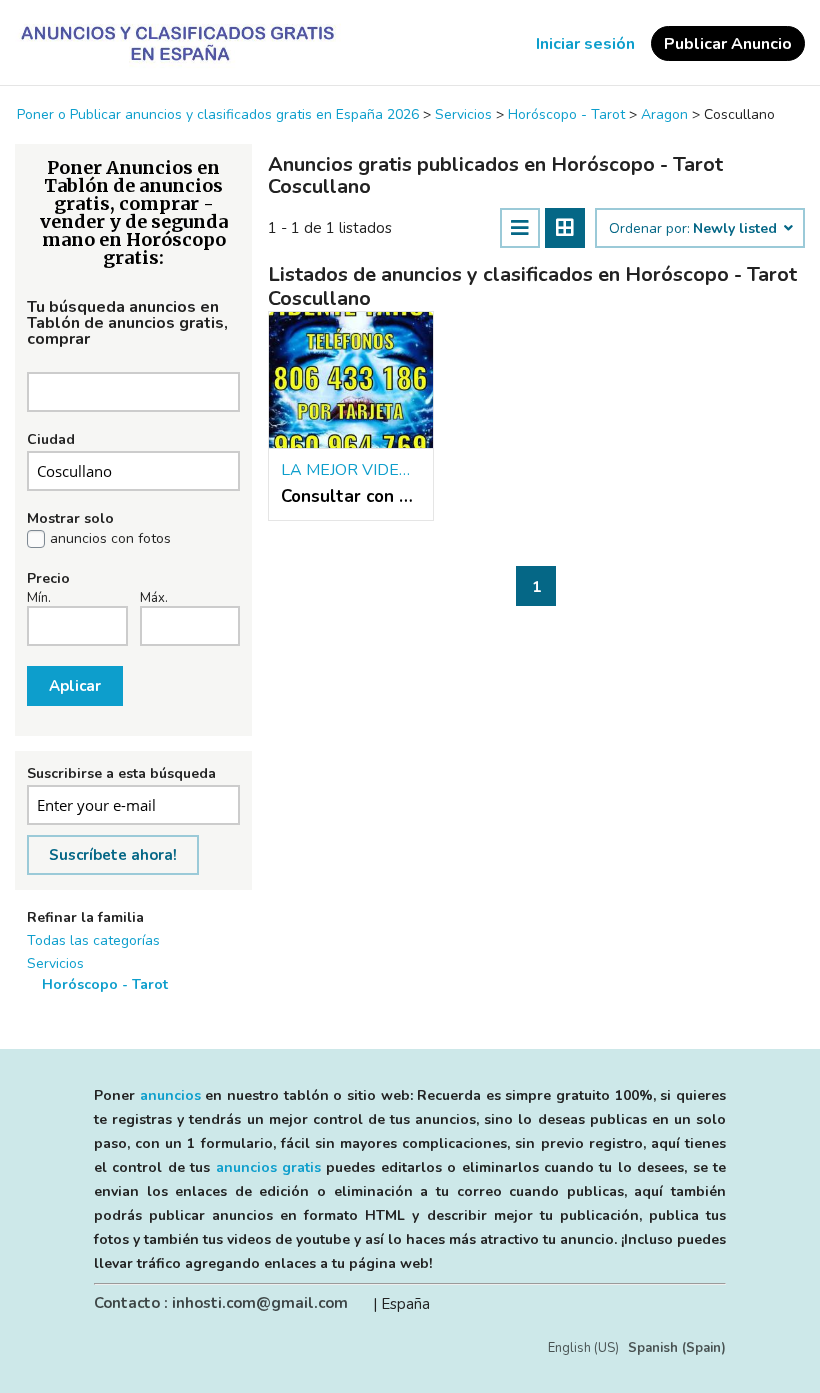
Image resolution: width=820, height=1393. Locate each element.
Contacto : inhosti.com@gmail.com (221, 1303)
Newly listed (737, 229)
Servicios (55, 963)
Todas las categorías (93, 940)
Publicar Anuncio (728, 44)
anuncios (170, 1095)
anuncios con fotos (110, 539)
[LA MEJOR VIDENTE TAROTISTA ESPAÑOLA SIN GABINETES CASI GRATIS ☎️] (351, 380)
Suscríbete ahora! (113, 855)
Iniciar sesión (585, 44)
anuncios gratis (268, 1167)
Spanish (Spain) (677, 1348)
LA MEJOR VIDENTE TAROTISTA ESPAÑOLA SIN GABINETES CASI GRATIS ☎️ (351, 470)
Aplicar (75, 686)
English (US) (583, 1348)
